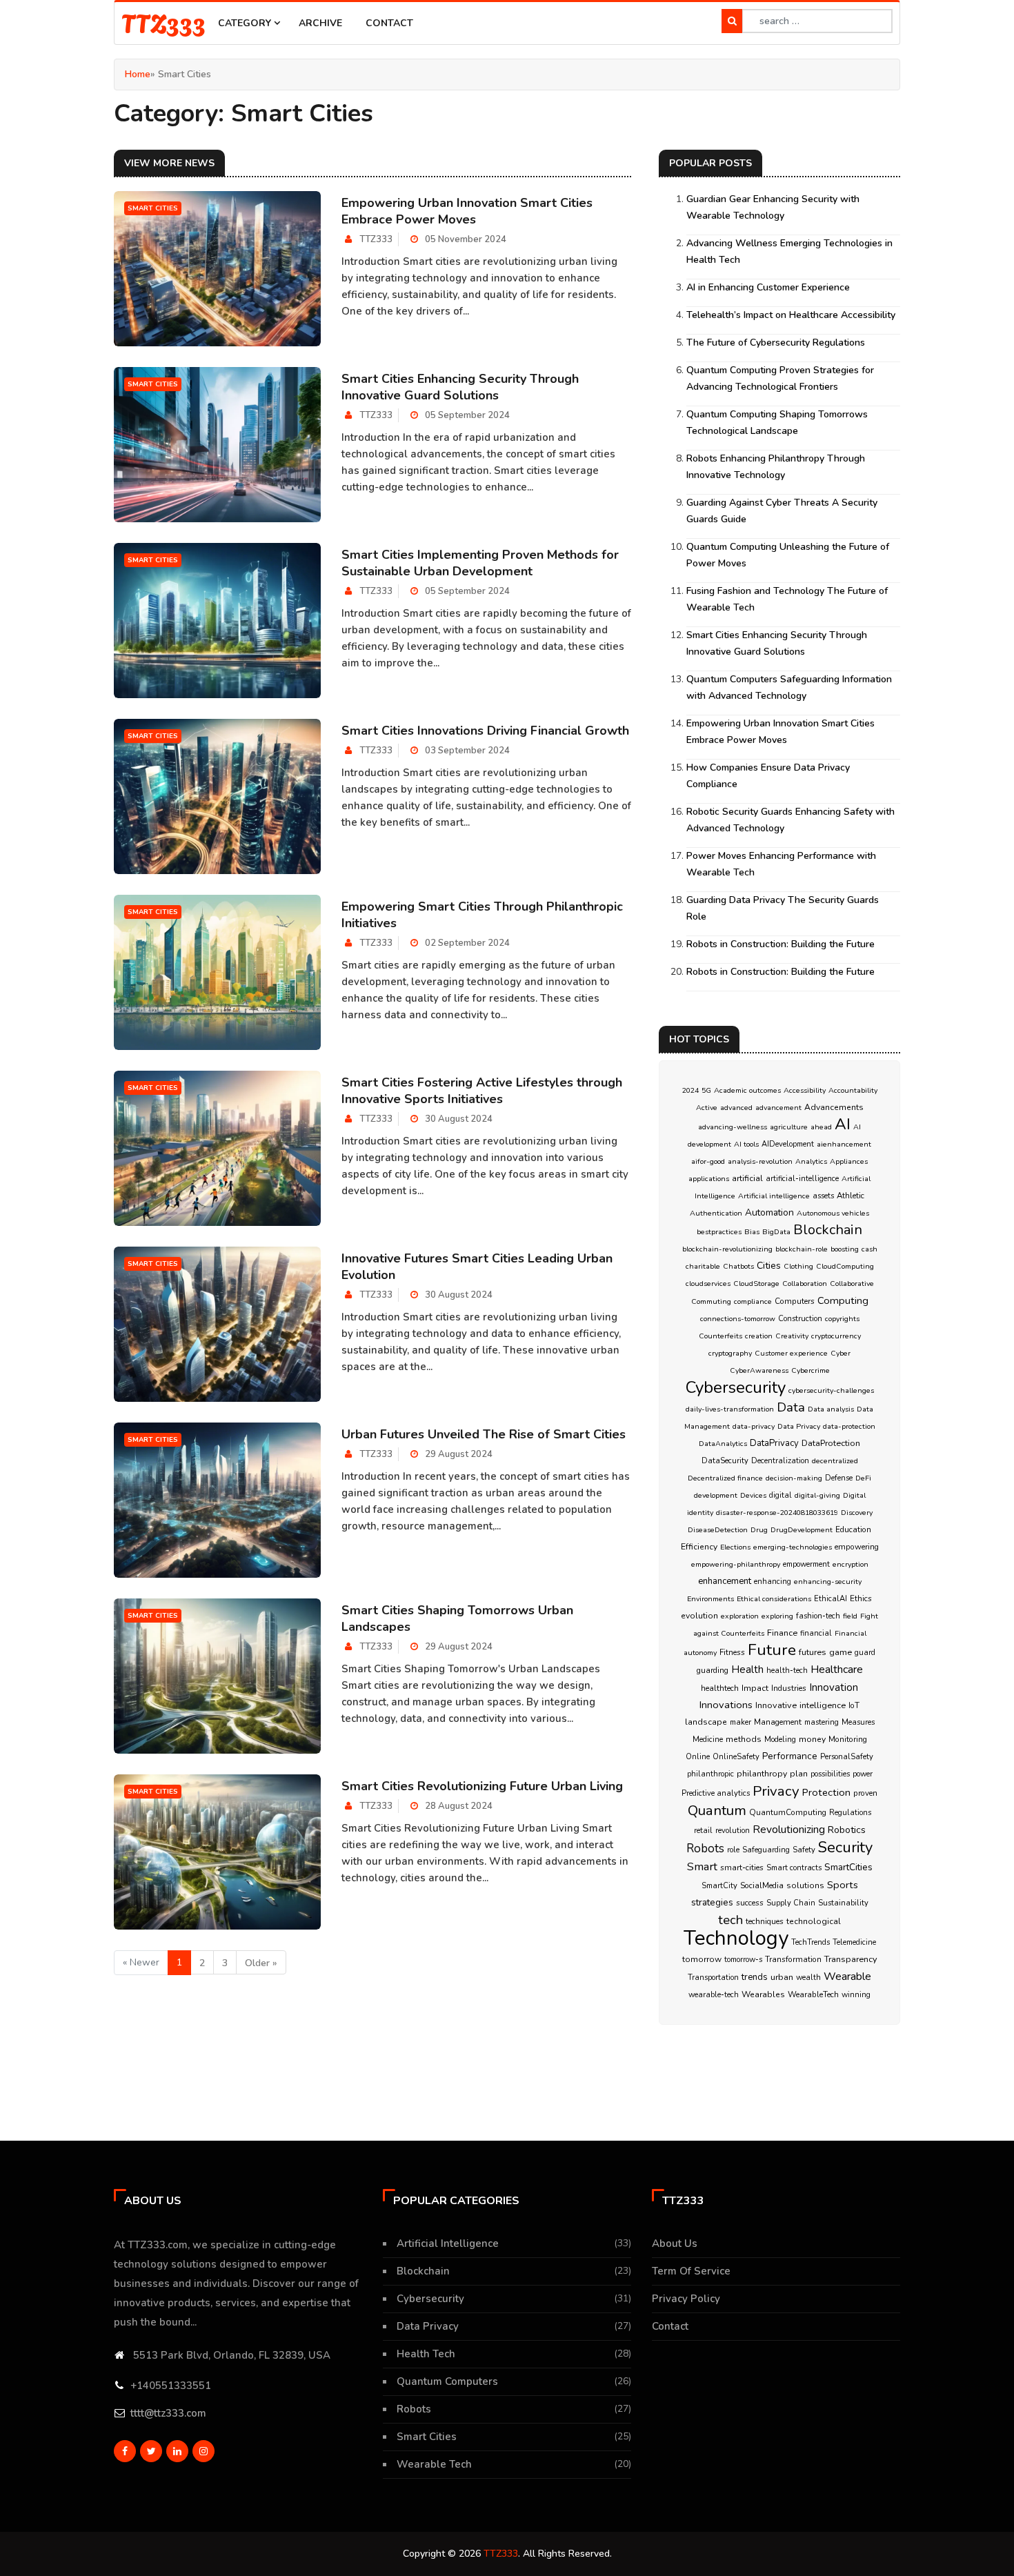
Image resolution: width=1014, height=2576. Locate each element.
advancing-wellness (733, 1127)
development (716, 1495)
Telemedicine (854, 1942)
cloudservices (708, 1284)
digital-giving (817, 1495)
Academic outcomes (747, 1090)
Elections (735, 1547)
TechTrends (811, 1942)
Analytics (811, 1161)
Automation (769, 1212)
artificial (747, 1178)
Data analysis (831, 1409)
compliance (753, 1301)
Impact (755, 1688)
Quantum (717, 1810)
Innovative (776, 1705)
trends (755, 1977)
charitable (703, 1266)
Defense (839, 1478)
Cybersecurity (736, 1387)
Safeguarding (766, 1850)
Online (698, 1757)
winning (856, 1995)
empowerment (806, 1564)
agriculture (789, 1127)
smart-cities (742, 1867)
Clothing (798, 1266)
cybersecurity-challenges (831, 1390)
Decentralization (780, 1461)
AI (843, 1124)
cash (869, 1249)
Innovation (834, 1687)
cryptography (730, 1353)
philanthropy (762, 1774)
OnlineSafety (736, 1757)
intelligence (823, 1705)
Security (845, 1847)
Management (778, 1722)
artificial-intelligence (802, 1179)
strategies (712, 1902)
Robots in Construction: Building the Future (781, 944)
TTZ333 (163, 22)
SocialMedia (762, 1885)
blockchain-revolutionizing (727, 1249)
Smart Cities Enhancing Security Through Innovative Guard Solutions (460, 387)
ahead (821, 1127)
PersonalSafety (847, 1757)
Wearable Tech (434, 2464)
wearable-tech (714, 1995)
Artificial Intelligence (448, 2243)
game (841, 1652)
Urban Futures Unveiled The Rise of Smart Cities (484, 1434)
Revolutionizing (789, 1829)
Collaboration (805, 1284)
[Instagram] (203, 2451)
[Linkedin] (177, 2451)
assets (823, 1196)
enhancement (725, 1581)
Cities (769, 1266)
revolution (733, 1831)
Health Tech (426, 2354)
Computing (843, 1300)
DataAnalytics (723, 1444)
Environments (710, 1599)
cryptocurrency (836, 1336)
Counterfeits (720, 1336)
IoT (854, 1705)
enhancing (773, 1582)
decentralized (835, 1461)
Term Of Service (691, 2271)
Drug (759, 1530)
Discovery (857, 1513)
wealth (808, 1978)
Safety (804, 1850)
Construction (800, 1319)
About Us (675, 2243)
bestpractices (719, 1232)
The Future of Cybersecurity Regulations (776, 343)
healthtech (720, 1688)
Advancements (834, 1107)
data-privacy (754, 1426)
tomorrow (702, 1959)
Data (791, 1407)
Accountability (853, 1090)
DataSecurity (725, 1461)
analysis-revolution (760, 1161)
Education (853, 1529)
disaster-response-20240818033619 (777, 1513)
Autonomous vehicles (833, 1213)
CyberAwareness (759, 1370)
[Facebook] (125, 2451)
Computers (795, 1301)
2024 (690, 1090)
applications (709, 1179)
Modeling (780, 1740)
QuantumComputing (788, 1812)
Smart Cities (427, 2437)
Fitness (732, 1652)
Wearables (763, 1994)
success (750, 1903)
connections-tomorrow (738, 1319)
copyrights (842, 1319)
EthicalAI (831, 1599)
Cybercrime (811, 1370)
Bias (752, 1232)
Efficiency (699, 1547)
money (812, 1739)
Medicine (708, 1740)
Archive (320, 23)
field (850, 1616)
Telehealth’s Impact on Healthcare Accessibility (791, 315)
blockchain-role (802, 1249)
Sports (843, 1885)
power (863, 1774)
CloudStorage (756, 1284)
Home (138, 74)
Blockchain (828, 1230)
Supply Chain (791, 1903)
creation (759, 1336)
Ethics (861, 1598)
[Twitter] (151, 2451)
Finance (782, 1633)
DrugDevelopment (802, 1530)
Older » (261, 1963)
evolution (699, 1616)
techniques (765, 1921)
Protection (826, 1792)
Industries (789, 1688)
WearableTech (813, 1994)
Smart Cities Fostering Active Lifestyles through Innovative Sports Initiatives (482, 1091)
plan (799, 1774)
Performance (790, 1756)
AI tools (746, 1144)
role (733, 1850)
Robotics (847, 1830)
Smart (702, 1866)
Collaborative (852, 1284)
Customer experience (791, 1353)
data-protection (849, 1426)
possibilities (830, 1774)
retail (703, 1831)
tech (730, 1920)
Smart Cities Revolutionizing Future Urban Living (482, 1786)
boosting (845, 1249)
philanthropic (710, 1774)
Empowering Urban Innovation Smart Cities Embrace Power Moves (467, 211)
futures (813, 1652)
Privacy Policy (686, 2299)
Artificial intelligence (774, 1196)
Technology (736, 1938)
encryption (851, 1564)
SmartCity (719, 1886)
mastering (822, 1722)
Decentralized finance (725, 1478)
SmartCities (848, 1867)
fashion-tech (818, 1616)
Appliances (849, 1161)
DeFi (863, 1478)
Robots (705, 1849)
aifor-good (708, 1161)
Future (772, 1650)
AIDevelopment (788, 1144)
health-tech (787, 1671)
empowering (857, 1547)
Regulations (850, 1813)
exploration (740, 1616)
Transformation (793, 1959)
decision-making (794, 1478)
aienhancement (844, 1144)
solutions (805, 1885)
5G (706, 1090)
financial (816, 1633)
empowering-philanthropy (736, 1564)
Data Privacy (799, 1426)
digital (781, 1495)
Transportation (713, 1978)
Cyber (841, 1353)
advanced (736, 1108)
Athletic (851, 1196)
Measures (858, 1722)
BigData (776, 1232)
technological (814, 1921)
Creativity (792, 1336)
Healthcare (837, 1670)
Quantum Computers (447, 2381)
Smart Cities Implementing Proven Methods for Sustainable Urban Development (480, 563)
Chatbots (738, 1266)
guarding (713, 1670)
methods (744, 1739)
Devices (753, 1495)
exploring (777, 1616)
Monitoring (848, 1739)
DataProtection (831, 1443)
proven (865, 1793)
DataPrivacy (774, 1443)
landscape (706, 1722)
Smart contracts (794, 1868)
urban (782, 1977)
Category (246, 23)
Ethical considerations (774, 1599)
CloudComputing (845, 1266)
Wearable (847, 1976)
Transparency (851, 1959)
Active (707, 1108)
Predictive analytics (716, 1793)
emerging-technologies (793, 1547)
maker (740, 1722)
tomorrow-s (743, 1960)
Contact (389, 23)
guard (865, 1653)
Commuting (711, 1301)
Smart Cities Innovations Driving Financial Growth (485, 731)
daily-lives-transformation (730, 1409)
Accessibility (805, 1090)
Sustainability (843, 1903)
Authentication (716, 1213)
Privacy (776, 1791)
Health (747, 1670)
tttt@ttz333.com (168, 2413)
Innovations (726, 1705)
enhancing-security (828, 1582)
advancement (778, 1108)
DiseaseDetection (718, 1530)
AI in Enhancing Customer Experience (768, 287)
